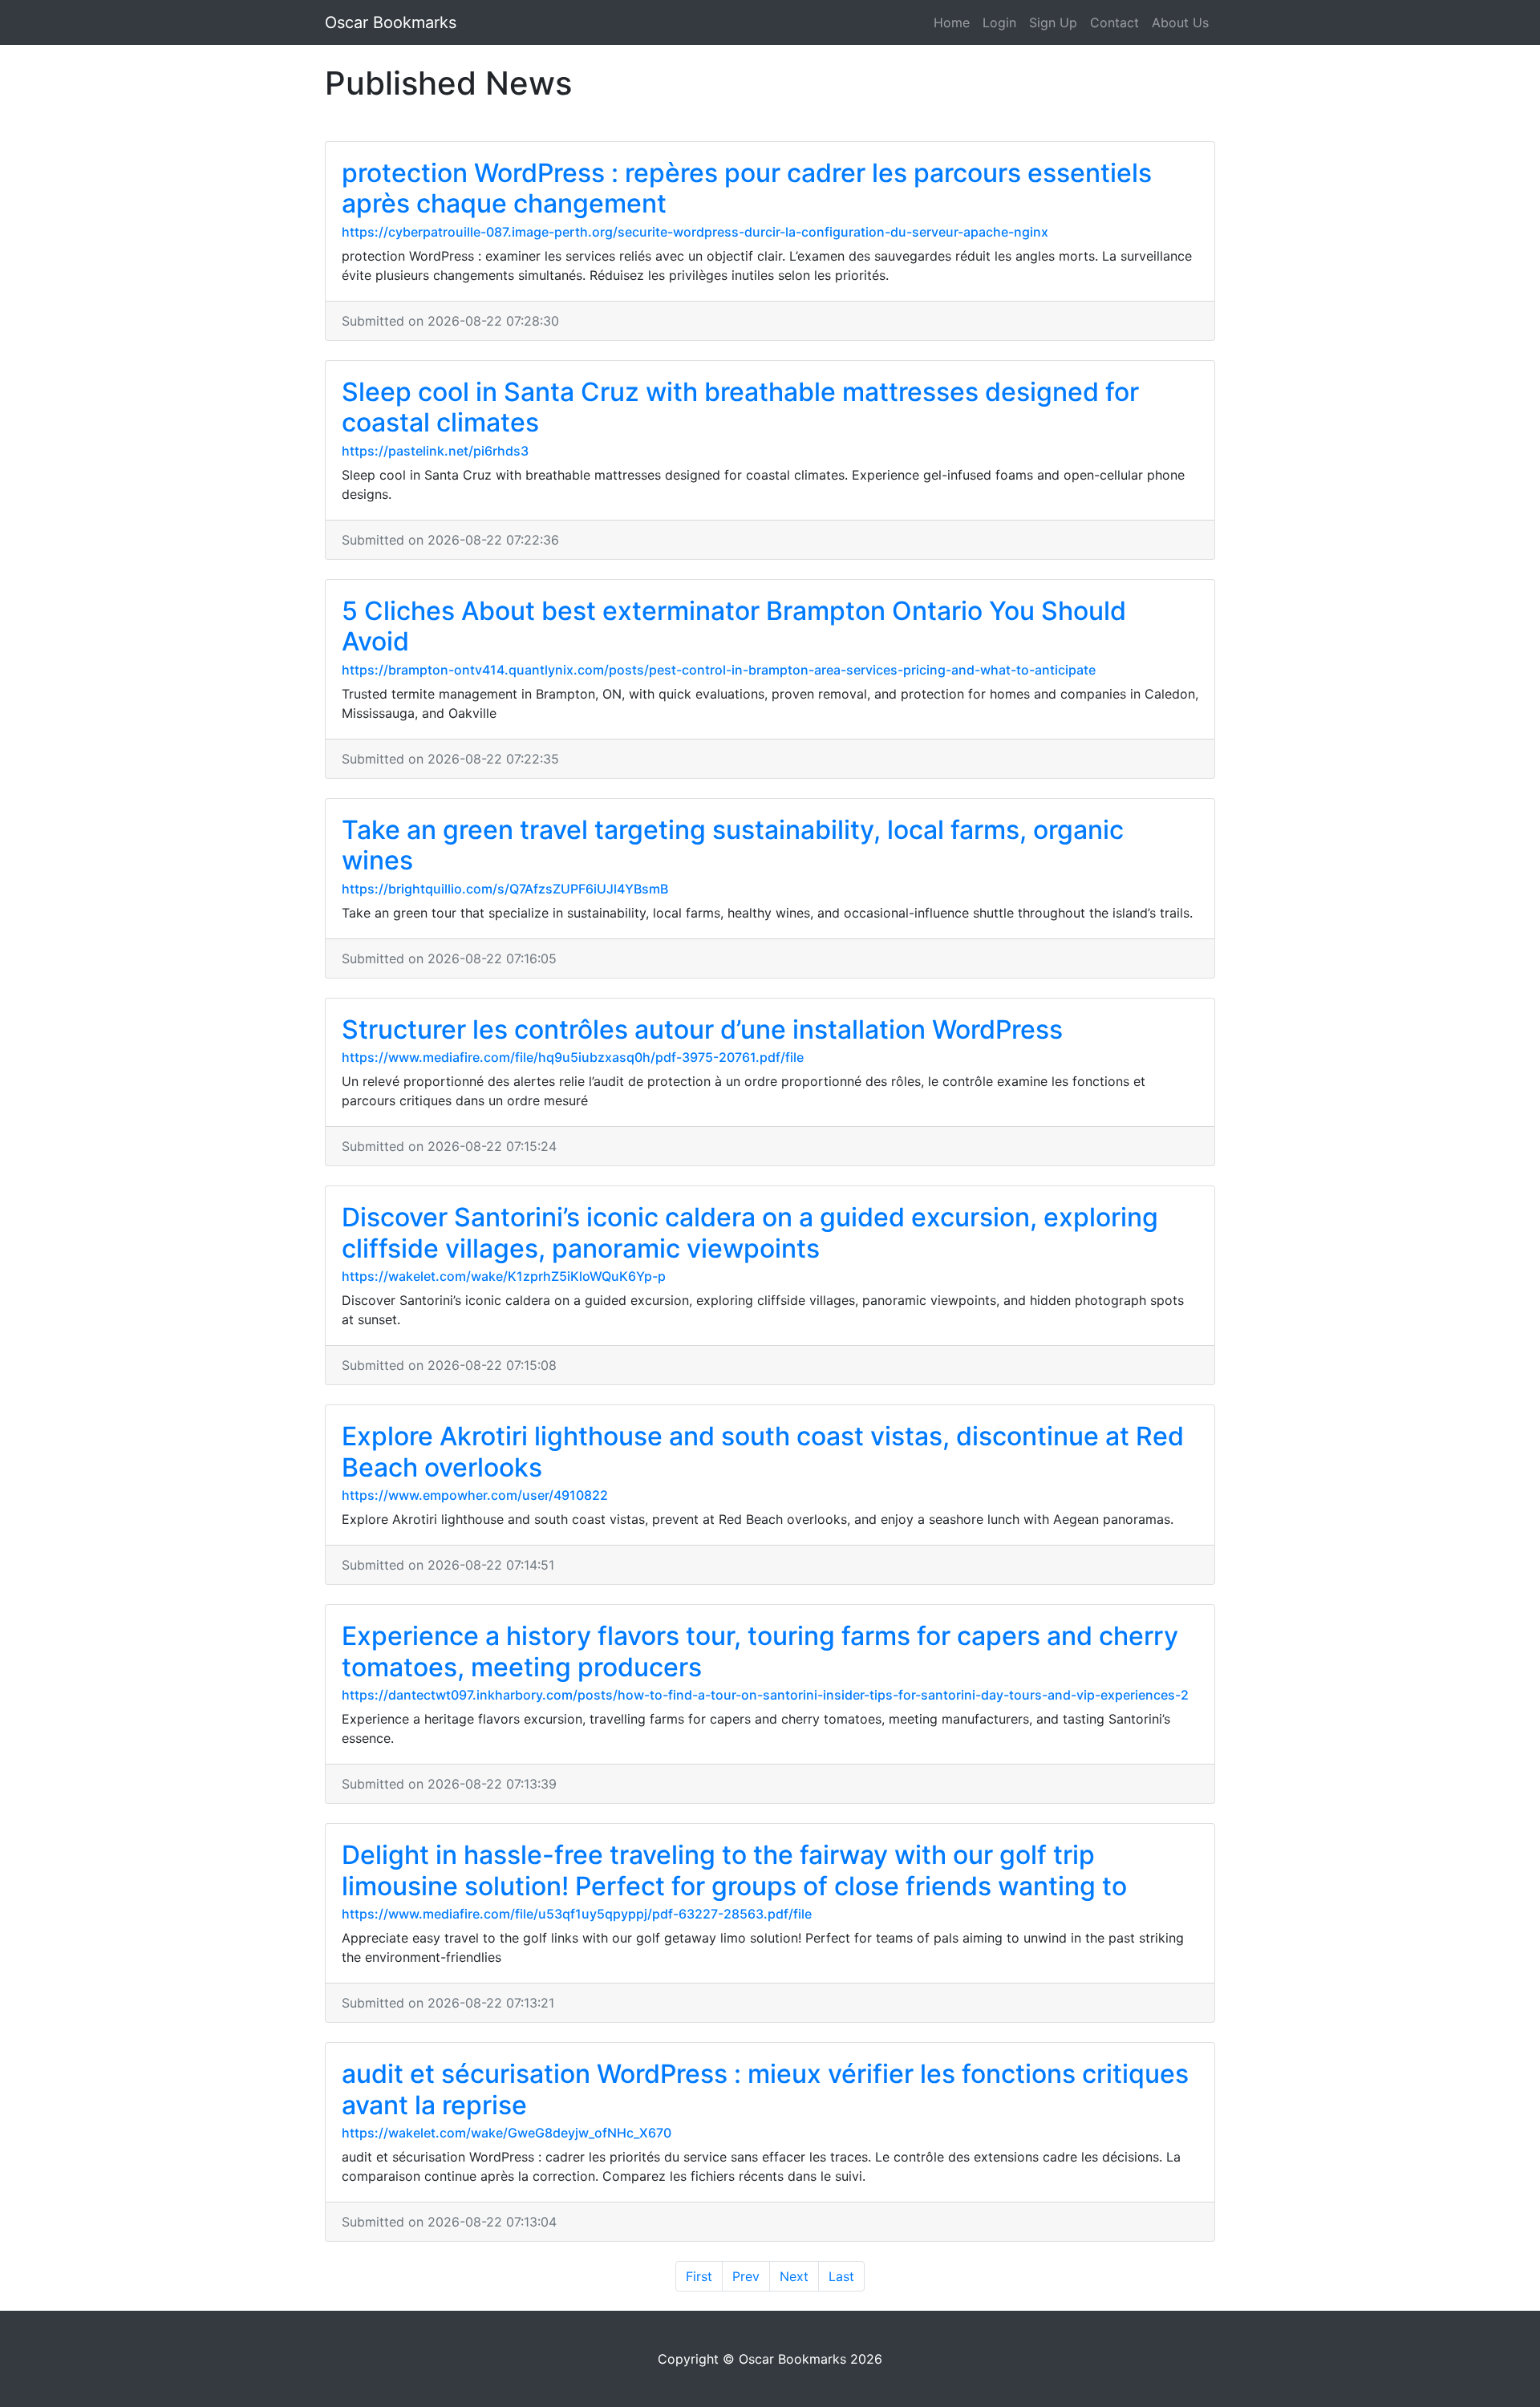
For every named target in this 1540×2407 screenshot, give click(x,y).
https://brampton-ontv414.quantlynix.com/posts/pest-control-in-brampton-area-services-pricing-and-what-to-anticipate (719, 670)
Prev (746, 2276)
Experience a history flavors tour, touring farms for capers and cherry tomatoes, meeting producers (760, 1651)
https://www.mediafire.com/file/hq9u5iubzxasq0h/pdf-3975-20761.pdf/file (573, 1057)
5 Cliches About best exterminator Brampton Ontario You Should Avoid (734, 626)
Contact (1114, 22)
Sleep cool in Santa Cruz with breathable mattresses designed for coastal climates (740, 407)
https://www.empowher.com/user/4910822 (475, 1495)
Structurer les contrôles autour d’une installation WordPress (702, 1029)
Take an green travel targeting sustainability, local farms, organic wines (733, 845)
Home (952, 22)
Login (999, 22)
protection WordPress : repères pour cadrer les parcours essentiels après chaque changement (747, 188)
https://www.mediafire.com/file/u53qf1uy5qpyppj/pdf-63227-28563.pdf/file (577, 1914)
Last (841, 2276)
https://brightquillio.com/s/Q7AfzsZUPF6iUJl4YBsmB (505, 889)
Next (794, 2276)
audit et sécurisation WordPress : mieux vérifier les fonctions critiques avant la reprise (765, 2089)
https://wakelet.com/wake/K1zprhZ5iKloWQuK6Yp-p (504, 1276)
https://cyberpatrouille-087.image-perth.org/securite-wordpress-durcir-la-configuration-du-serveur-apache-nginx (695, 232)
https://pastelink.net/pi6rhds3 (435, 451)
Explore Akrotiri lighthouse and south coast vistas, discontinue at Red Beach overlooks (763, 1451)
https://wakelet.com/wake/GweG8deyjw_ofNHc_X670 (507, 2133)
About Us (1180, 22)
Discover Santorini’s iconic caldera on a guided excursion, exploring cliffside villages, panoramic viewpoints (750, 1232)
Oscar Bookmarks (391, 22)
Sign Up (1053, 22)
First (699, 2276)
